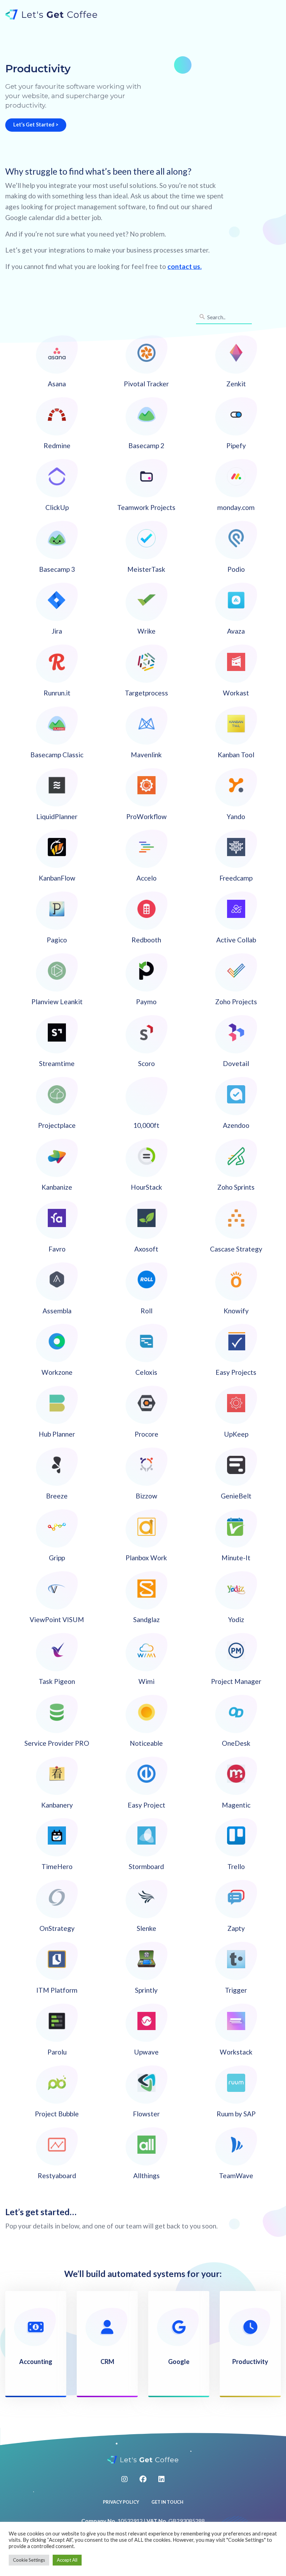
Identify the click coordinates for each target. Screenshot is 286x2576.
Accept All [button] (67, 2560)
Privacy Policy (121, 2502)
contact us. (185, 266)
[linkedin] (161, 2479)
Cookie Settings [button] (29, 2560)
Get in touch (167, 2502)
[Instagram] (125, 2479)
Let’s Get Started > (36, 125)
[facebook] (143, 2479)
